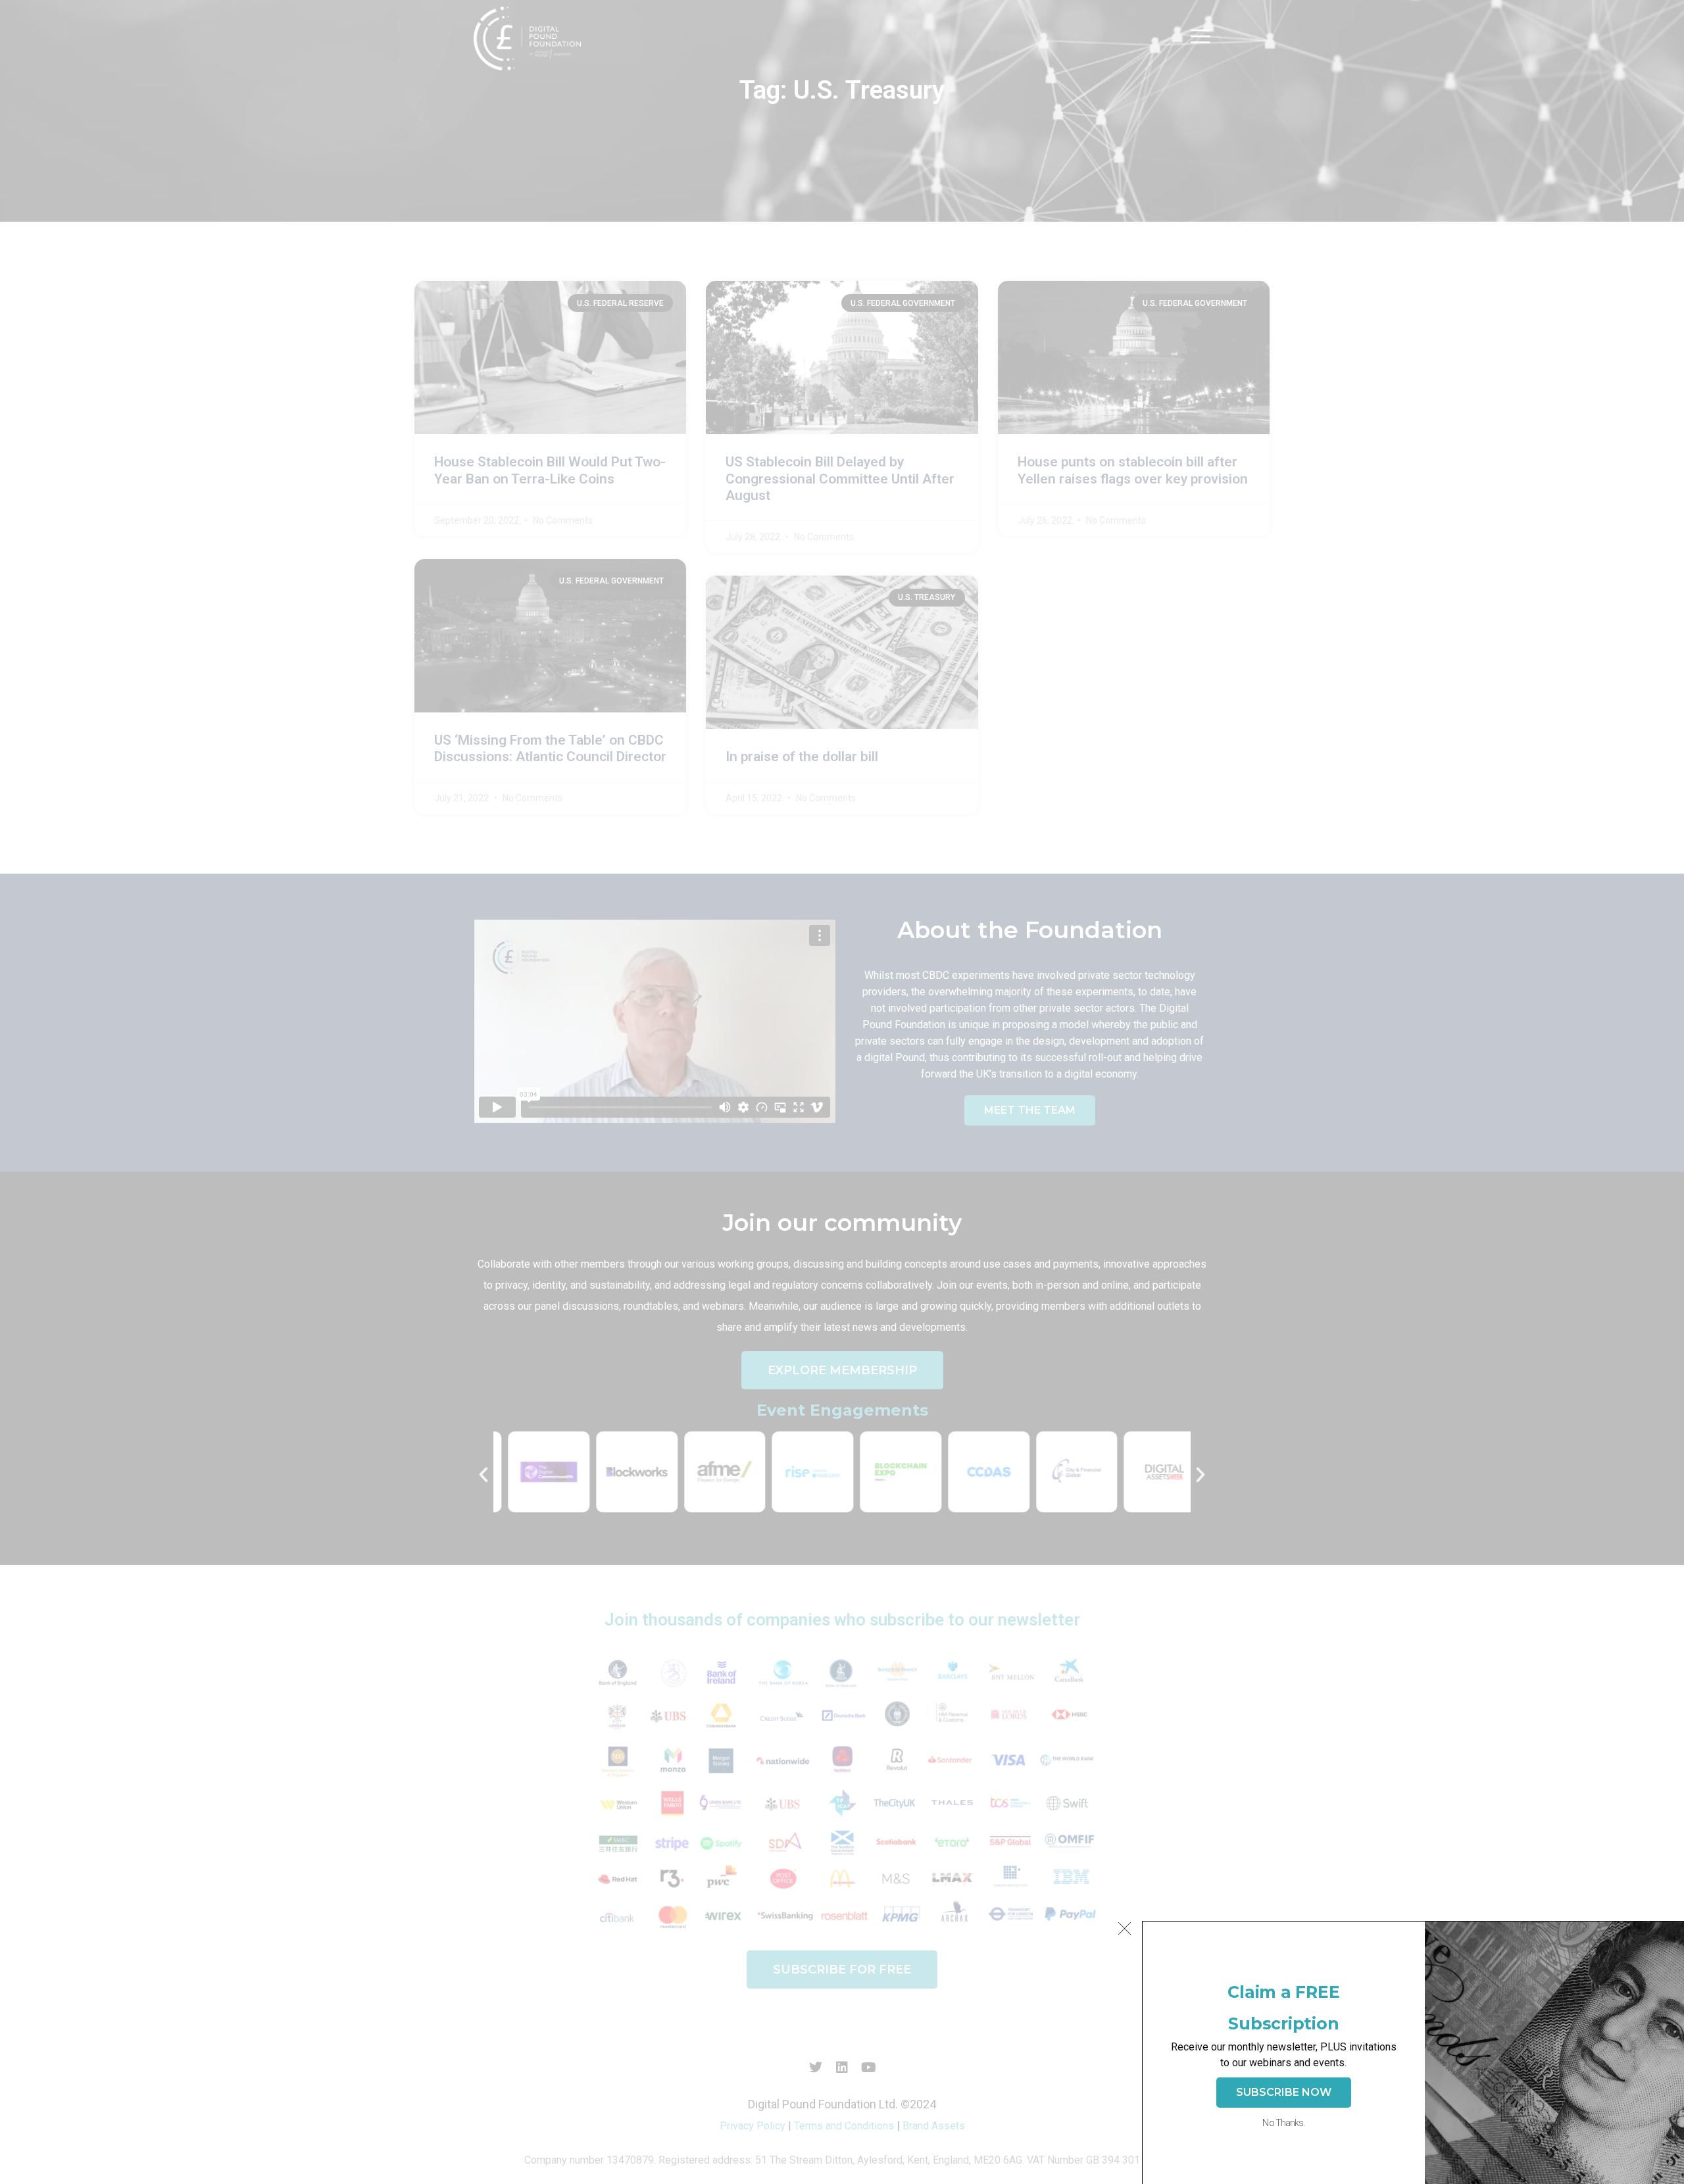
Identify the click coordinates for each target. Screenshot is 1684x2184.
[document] (842, 1092)
